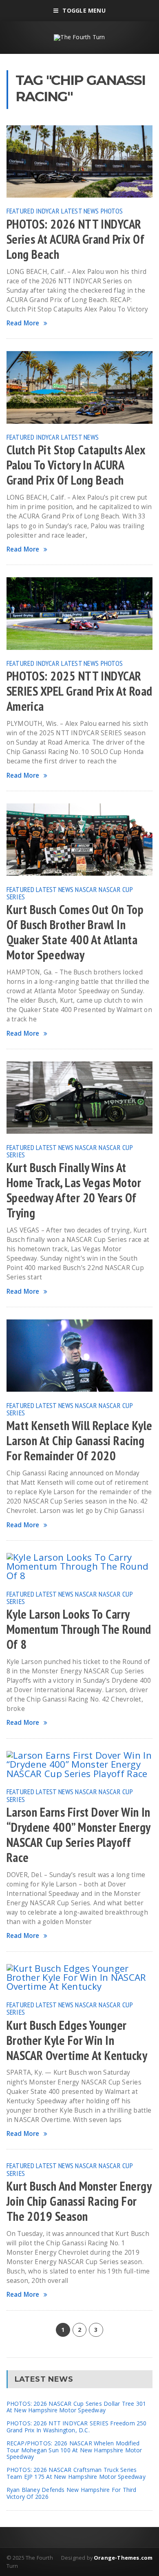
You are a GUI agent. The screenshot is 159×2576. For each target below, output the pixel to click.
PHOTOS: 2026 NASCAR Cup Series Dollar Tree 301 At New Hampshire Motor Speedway (76, 2407)
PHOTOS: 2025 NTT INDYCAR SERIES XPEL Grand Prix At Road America (79, 691)
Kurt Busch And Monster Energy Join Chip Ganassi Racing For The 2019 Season (79, 2201)
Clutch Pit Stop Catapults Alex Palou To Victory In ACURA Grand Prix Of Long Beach (76, 465)
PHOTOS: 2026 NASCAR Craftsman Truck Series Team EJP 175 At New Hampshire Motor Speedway (76, 2473)
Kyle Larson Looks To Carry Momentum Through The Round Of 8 (79, 1629)
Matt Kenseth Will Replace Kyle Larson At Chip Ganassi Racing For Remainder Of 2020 (79, 1441)
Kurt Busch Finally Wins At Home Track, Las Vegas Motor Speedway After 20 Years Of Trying (74, 1190)
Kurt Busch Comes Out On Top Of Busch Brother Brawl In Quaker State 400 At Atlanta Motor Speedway (75, 932)
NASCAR (86, 889)
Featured (20, 211)
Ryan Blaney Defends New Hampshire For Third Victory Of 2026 (72, 2493)
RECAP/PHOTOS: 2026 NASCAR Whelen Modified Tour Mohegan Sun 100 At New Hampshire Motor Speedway (74, 2450)
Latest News (80, 211)
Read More (23, 323)
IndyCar (48, 211)
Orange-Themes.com (123, 2558)
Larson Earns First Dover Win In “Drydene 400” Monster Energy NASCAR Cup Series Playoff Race (78, 1835)
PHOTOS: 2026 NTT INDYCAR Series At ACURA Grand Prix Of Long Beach (75, 239)
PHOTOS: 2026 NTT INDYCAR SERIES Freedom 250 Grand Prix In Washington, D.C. (77, 2427)
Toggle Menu (84, 10)
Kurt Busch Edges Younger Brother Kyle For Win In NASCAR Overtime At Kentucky (77, 2040)
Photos (112, 211)
